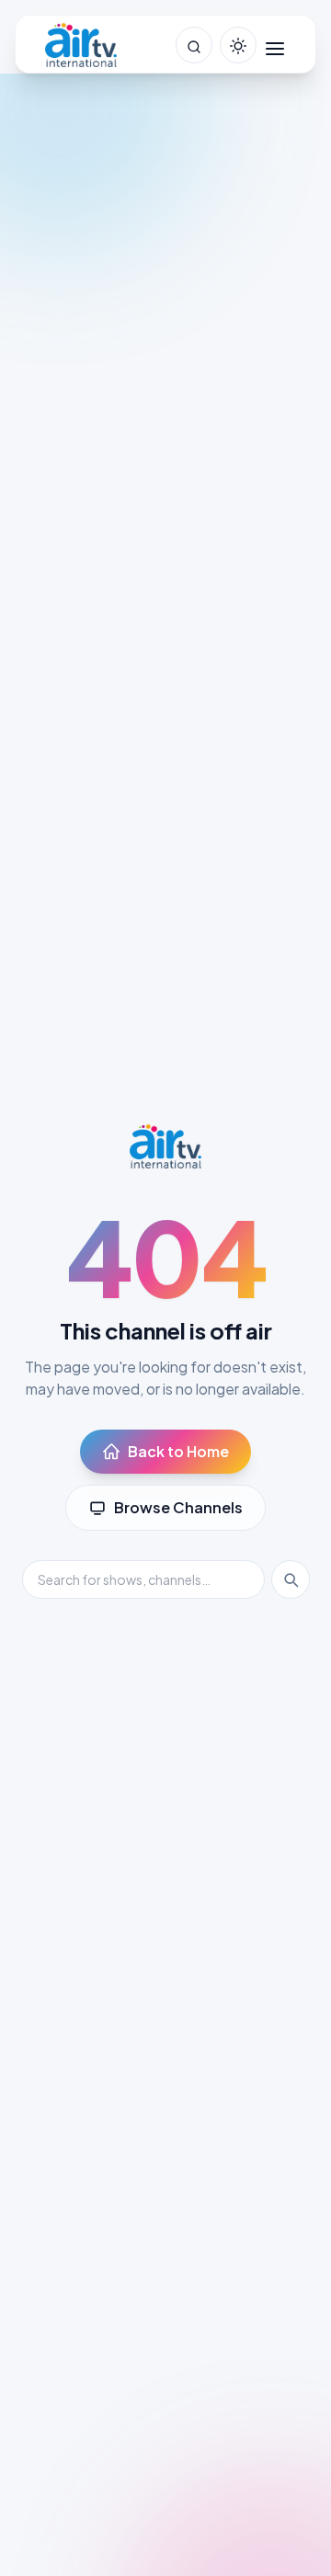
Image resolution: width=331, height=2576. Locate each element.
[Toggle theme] (238, 45)
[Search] (291, 1579)
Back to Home (178, 1451)
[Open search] (194, 45)
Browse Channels (178, 1507)
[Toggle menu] (275, 45)
